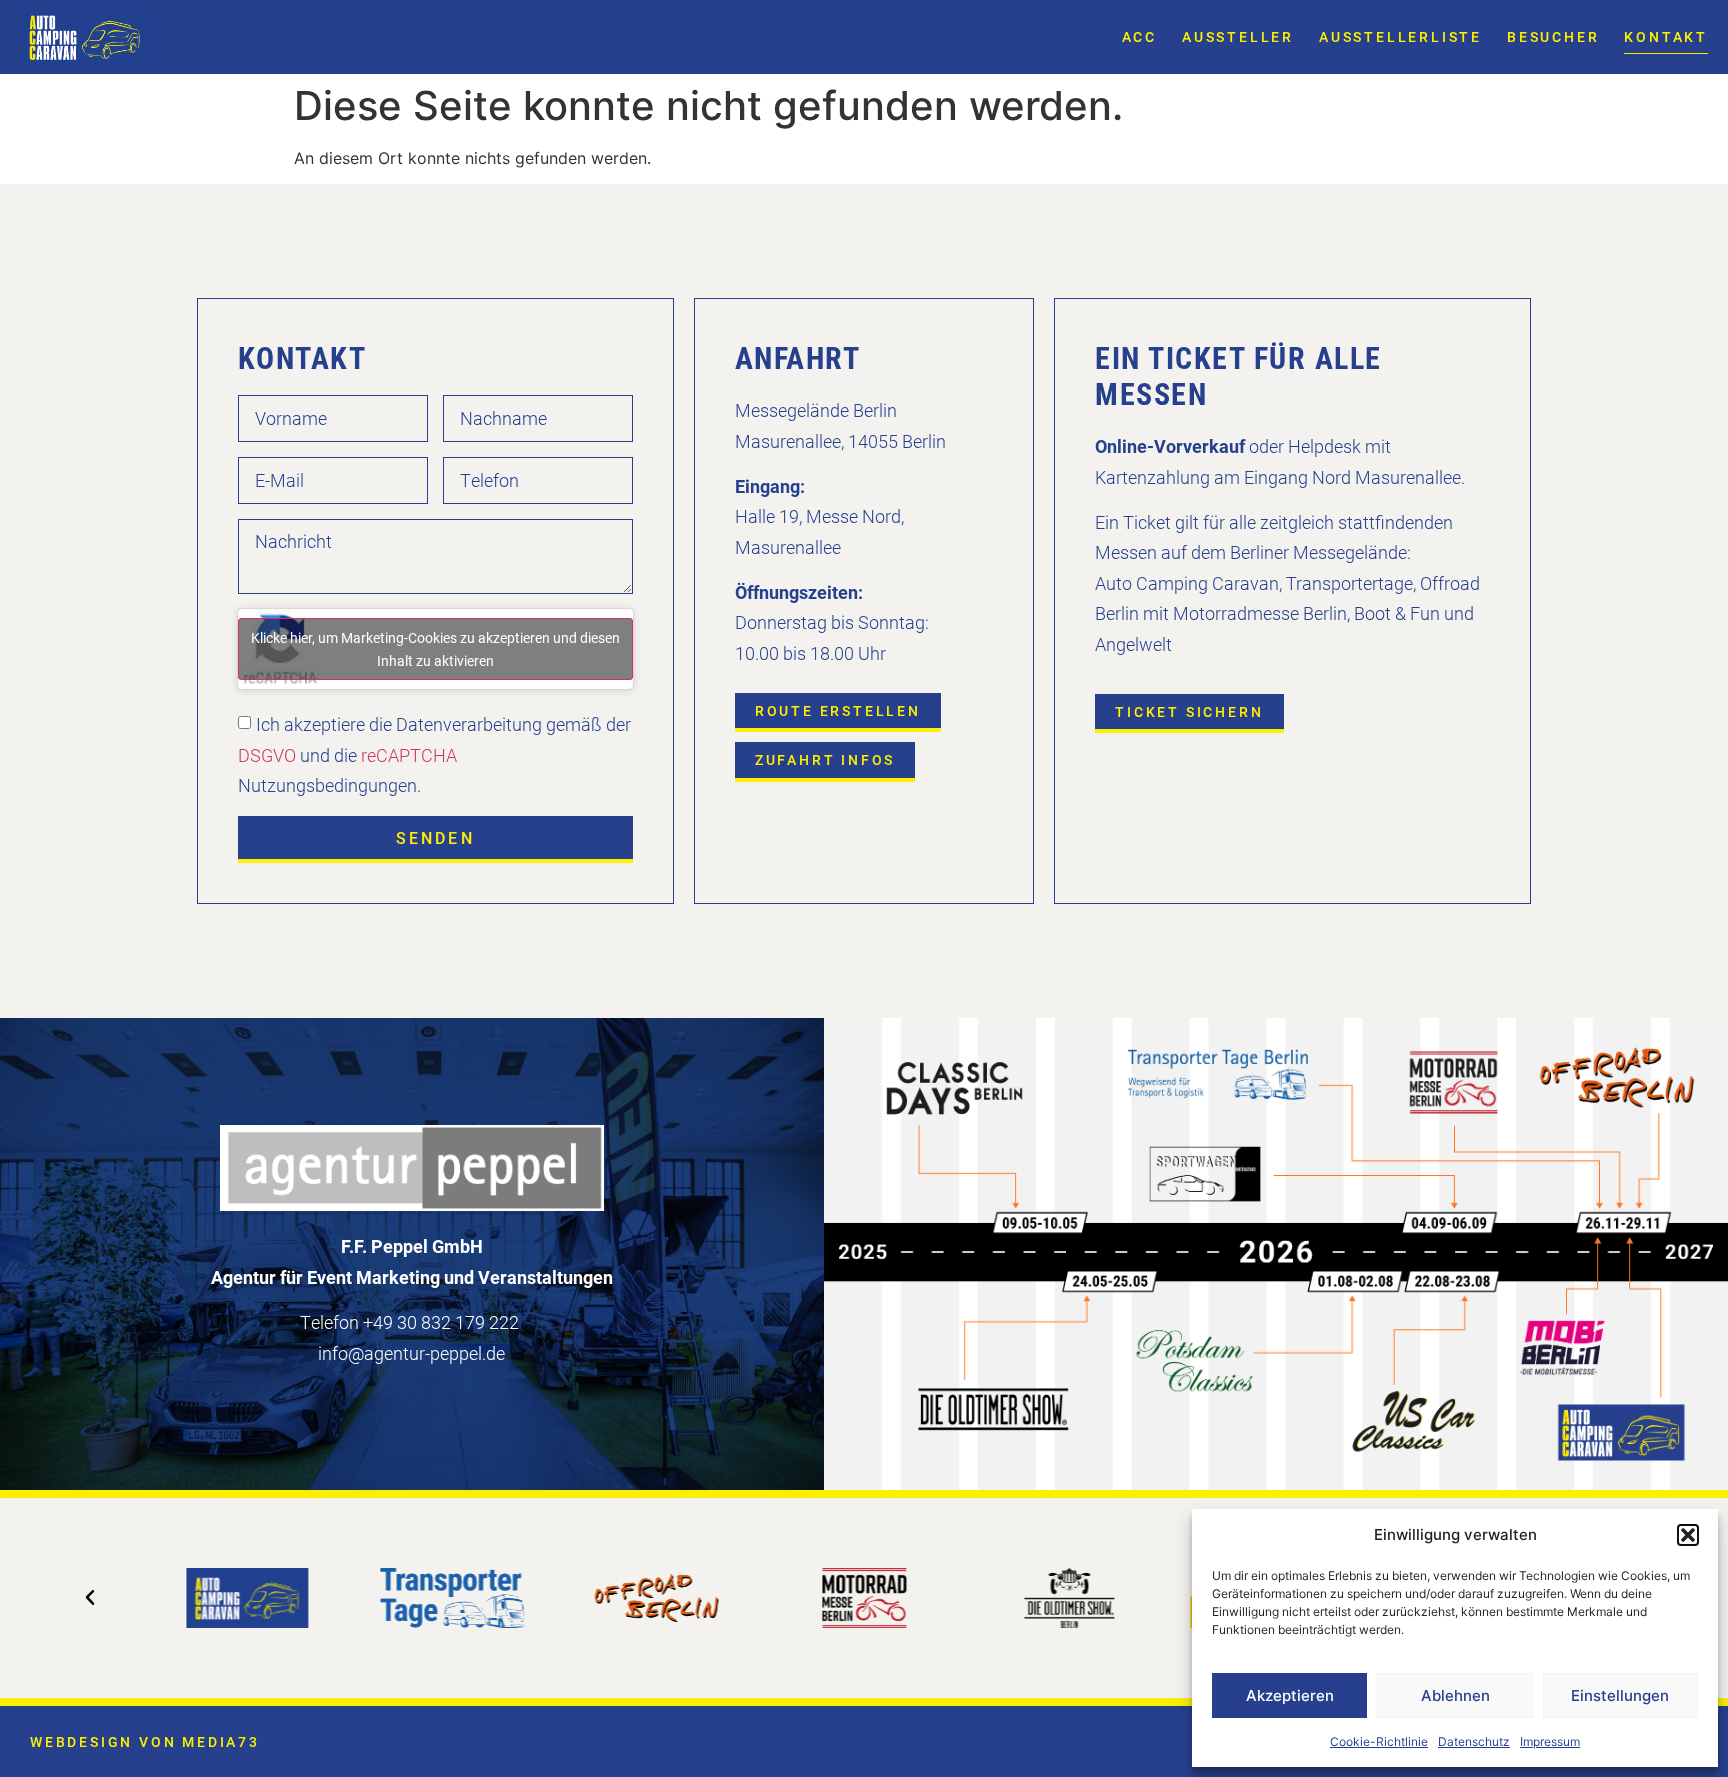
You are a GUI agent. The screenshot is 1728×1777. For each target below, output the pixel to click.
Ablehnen (1455, 1695)
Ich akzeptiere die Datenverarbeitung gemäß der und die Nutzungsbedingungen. (434, 754)
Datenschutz (1474, 1741)
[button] (1688, 1535)
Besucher (1553, 36)
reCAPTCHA (409, 755)
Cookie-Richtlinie (1379, 1741)
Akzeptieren (1290, 1695)
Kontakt (1666, 36)
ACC (1139, 36)
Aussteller (1238, 36)
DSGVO (267, 755)
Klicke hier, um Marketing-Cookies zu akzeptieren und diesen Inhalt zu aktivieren (435, 649)
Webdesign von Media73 (145, 1741)
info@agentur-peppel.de (411, 1353)
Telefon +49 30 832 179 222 (409, 1322)
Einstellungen (1620, 1695)
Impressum (1550, 1741)
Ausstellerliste (1400, 36)
